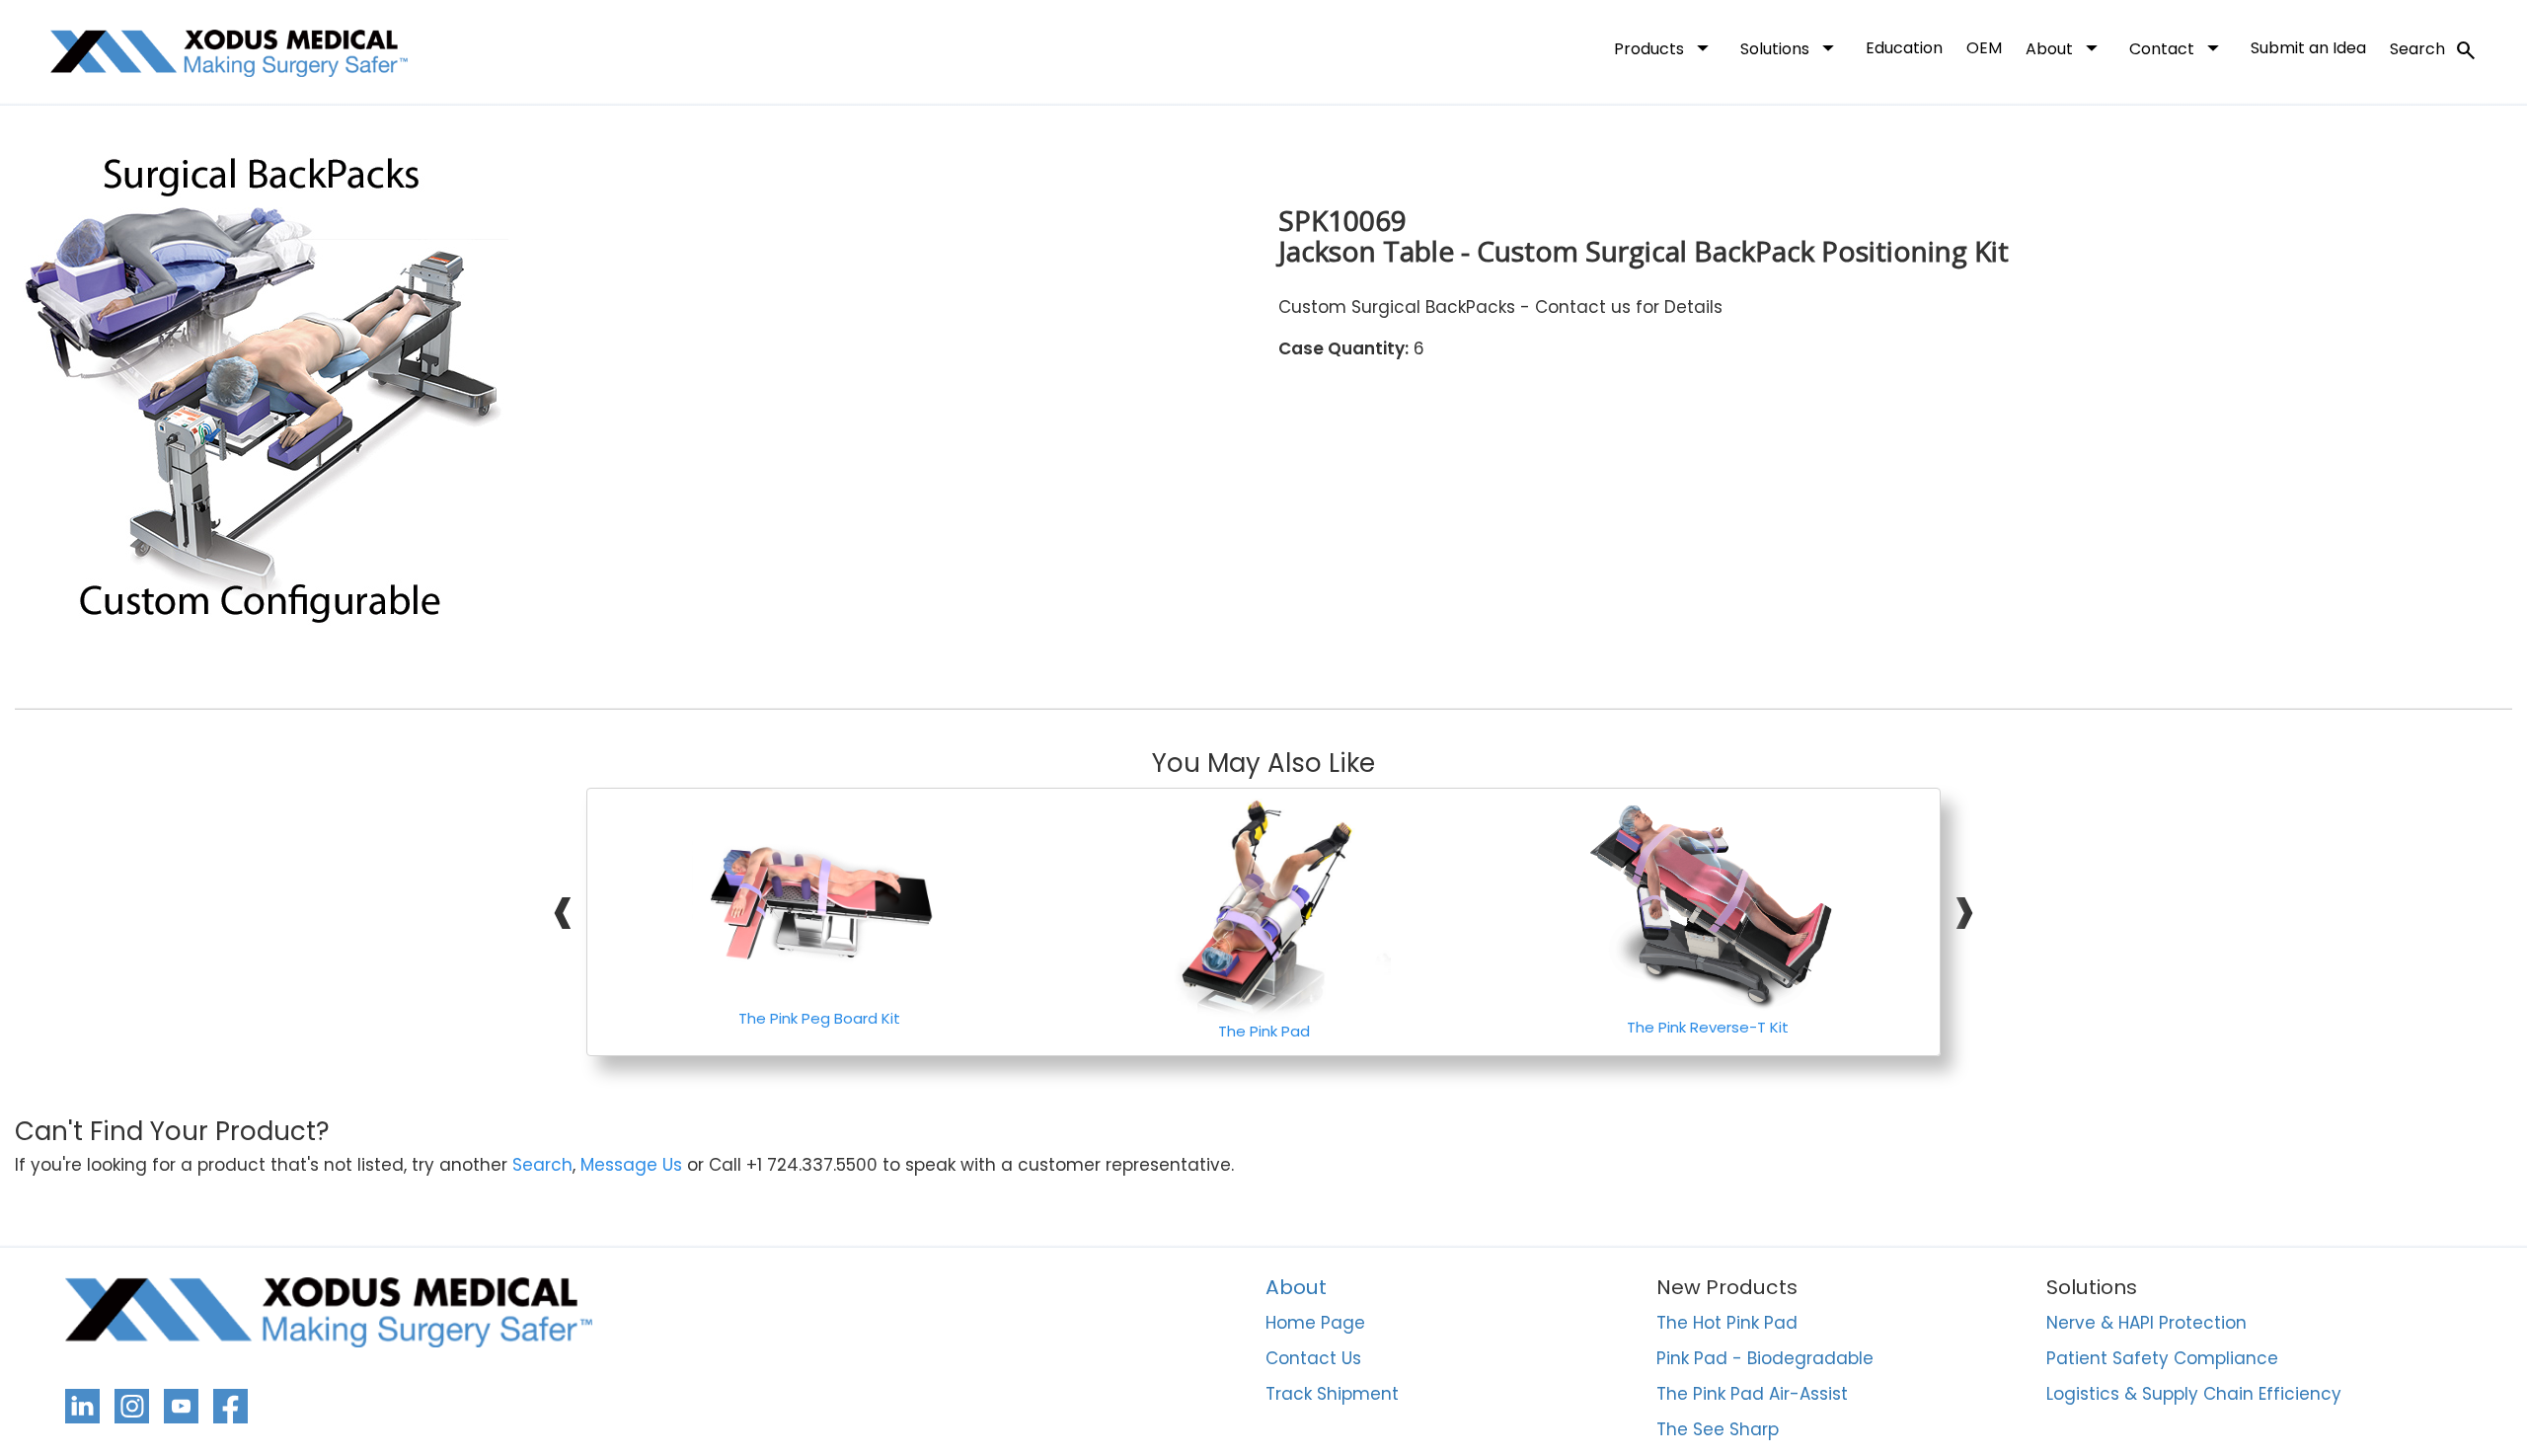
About (2066, 47)
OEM (1984, 48)
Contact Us (1313, 1359)
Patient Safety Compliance (2162, 1359)
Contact (2178, 47)
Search (2434, 50)
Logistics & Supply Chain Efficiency (2194, 1395)
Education (1904, 48)
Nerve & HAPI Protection (2146, 1324)
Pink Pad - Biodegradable (1765, 1359)
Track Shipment (1332, 1395)
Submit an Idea (2308, 48)
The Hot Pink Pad (1727, 1324)
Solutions (1791, 47)
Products (1665, 47)
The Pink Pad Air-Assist (1752, 1395)
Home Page (1315, 1324)
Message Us (631, 1165)
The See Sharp (1718, 1430)
